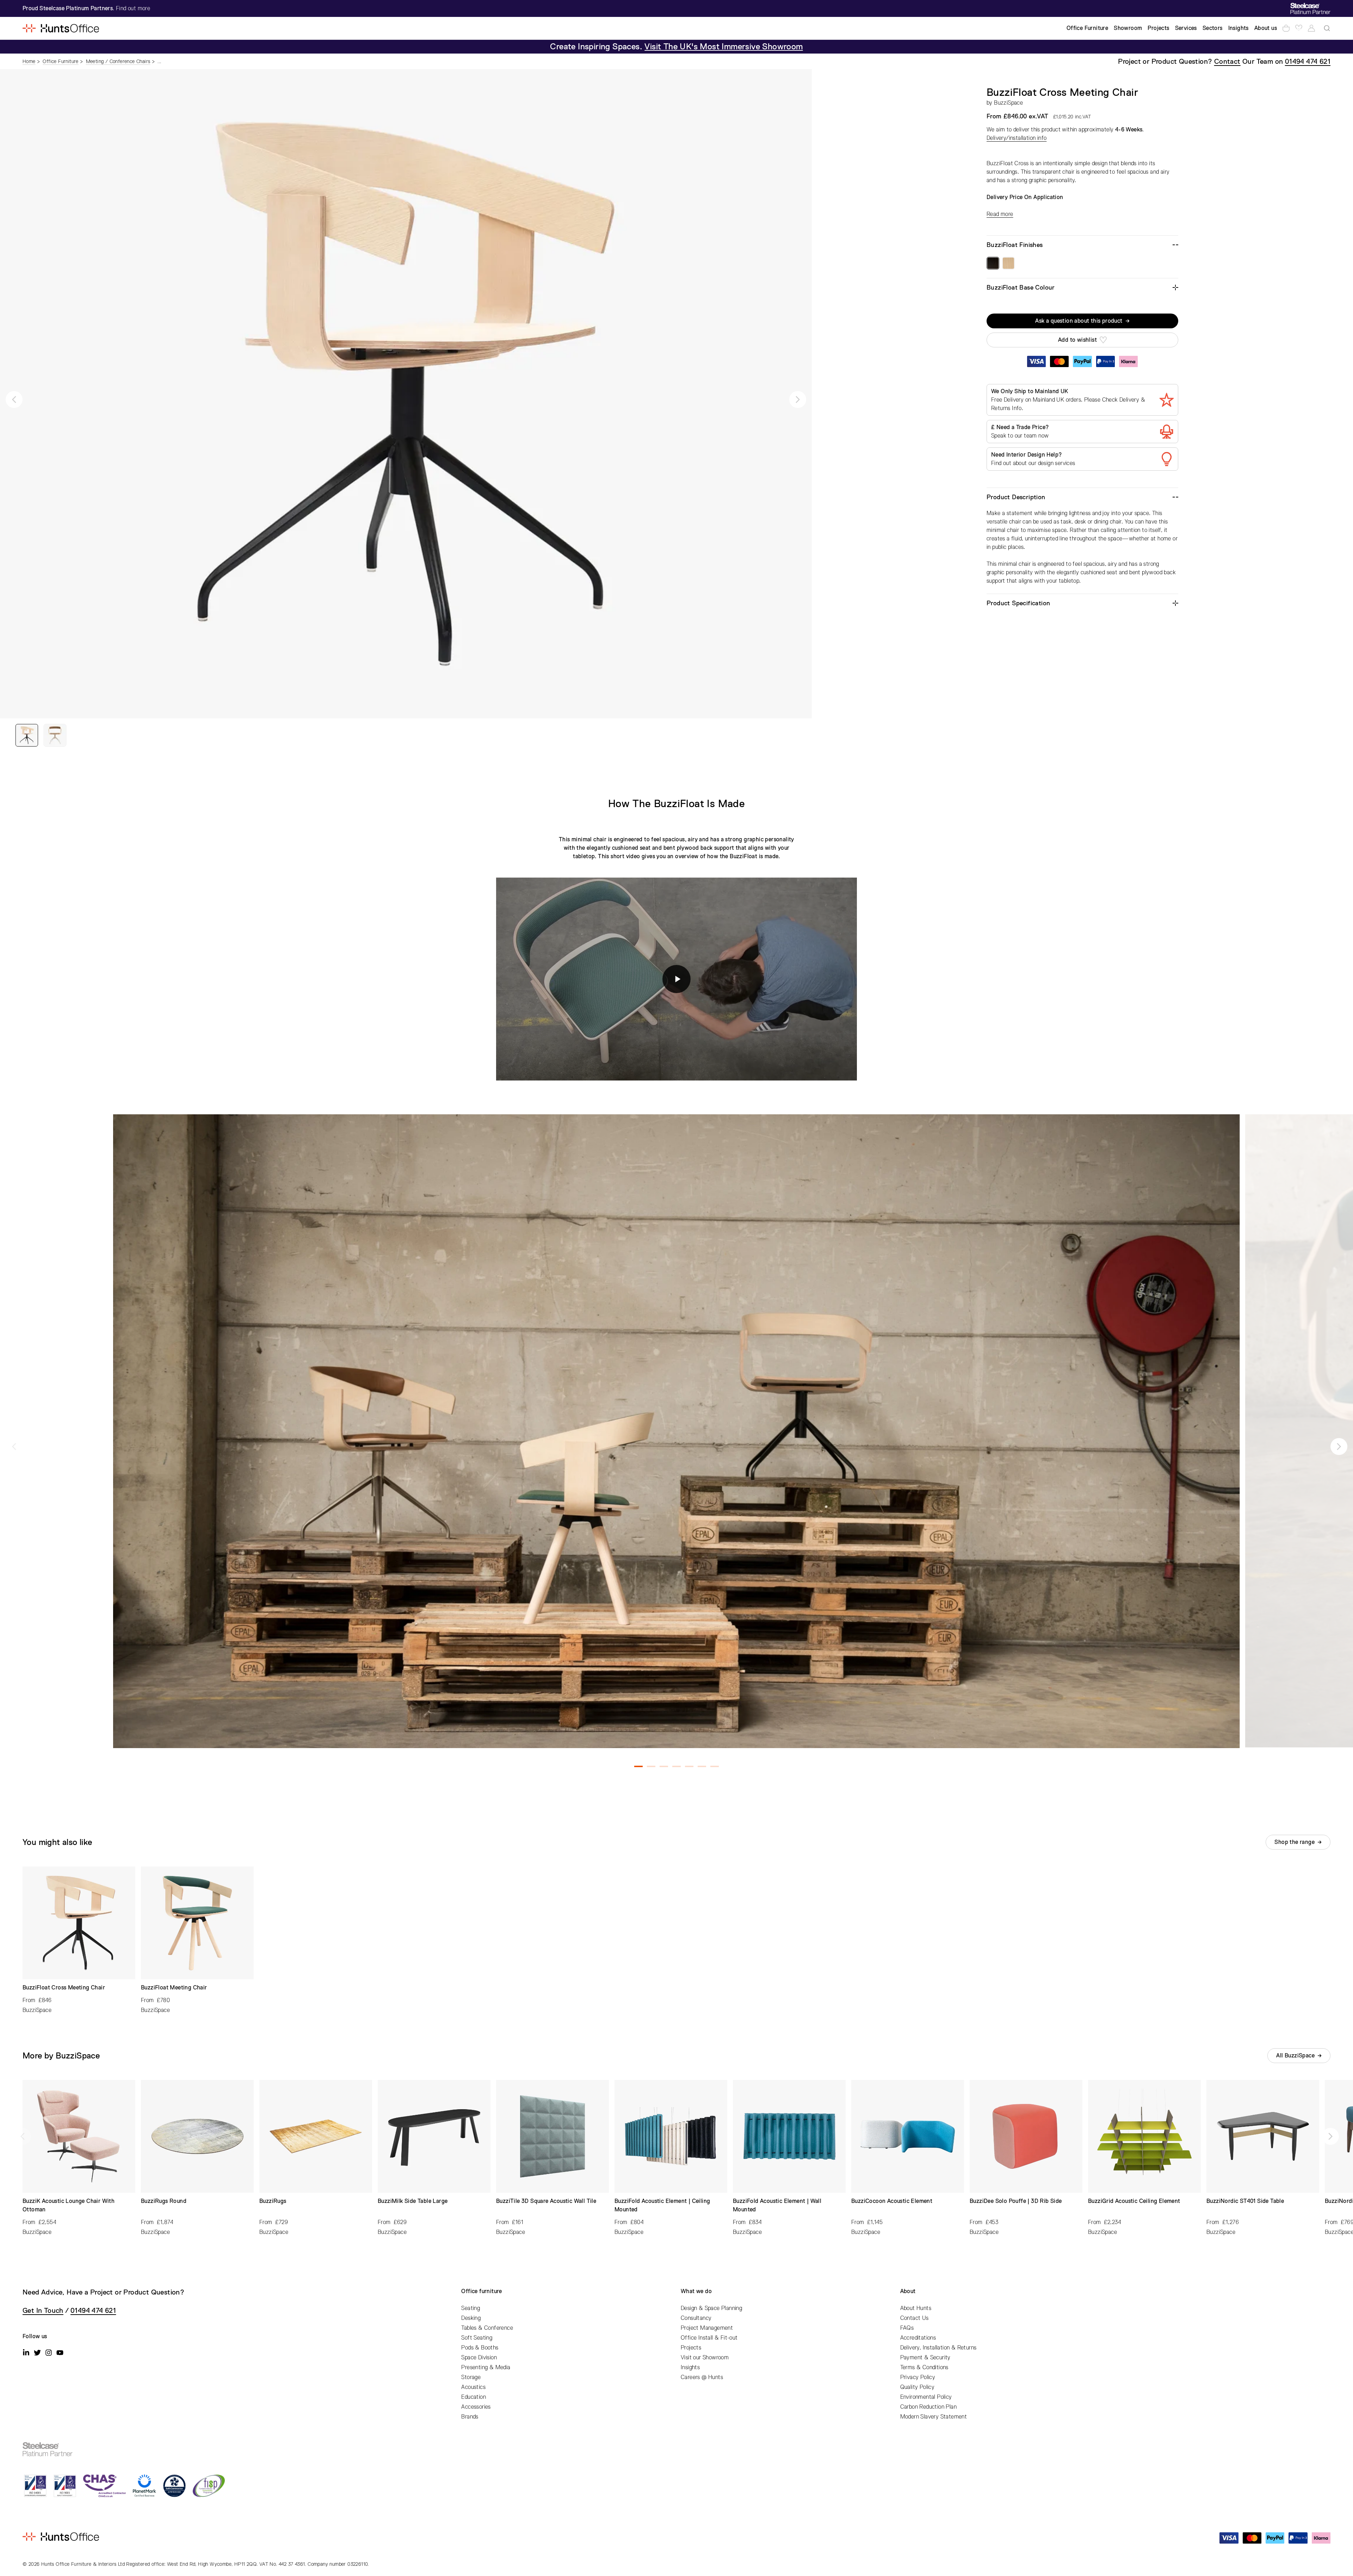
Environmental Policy (926, 2397)
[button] (14, 400)
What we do (696, 2291)
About (908, 2291)
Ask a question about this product (1079, 321)
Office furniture (481, 2291)
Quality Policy (918, 2387)
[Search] (1327, 28)
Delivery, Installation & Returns (938, 2348)
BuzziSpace (1008, 103)
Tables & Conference (487, 2328)
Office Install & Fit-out (709, 2338)
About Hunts (916, 2308)
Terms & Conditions (924, 2367)
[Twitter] (37, 2353)
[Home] (61, 28)
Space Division (479, 2358)
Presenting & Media (486, 2367)
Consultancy (696, 2318)
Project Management (707, 2328)
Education (474, 2397)
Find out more (133, 8)
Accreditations (918, 2338)
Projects (691, 2348)
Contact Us (915, 2318)
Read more (1000, 214)
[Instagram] (49, 2353)
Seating (471, 2308)
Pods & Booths (480, 2348)
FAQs (907, 2328)
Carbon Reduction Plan (928, 2407)
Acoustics (473, 2387)
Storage (471, 2377)
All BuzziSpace (1295, 2056)
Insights (690, 2367)
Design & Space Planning (711, 2308)
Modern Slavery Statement (934, 2417)
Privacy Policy (918, 2377)
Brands (470, 2417)
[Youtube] (60, 2353)
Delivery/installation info (1017, 138)
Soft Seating (477, 2338)
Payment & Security (925, 2358)
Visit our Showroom (705, 2358)
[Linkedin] (26, 2353)
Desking (471, 2318)
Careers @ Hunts (702, 2377)
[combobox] (1327, 28)
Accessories (476, 2407)
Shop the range (1295, 1842)
